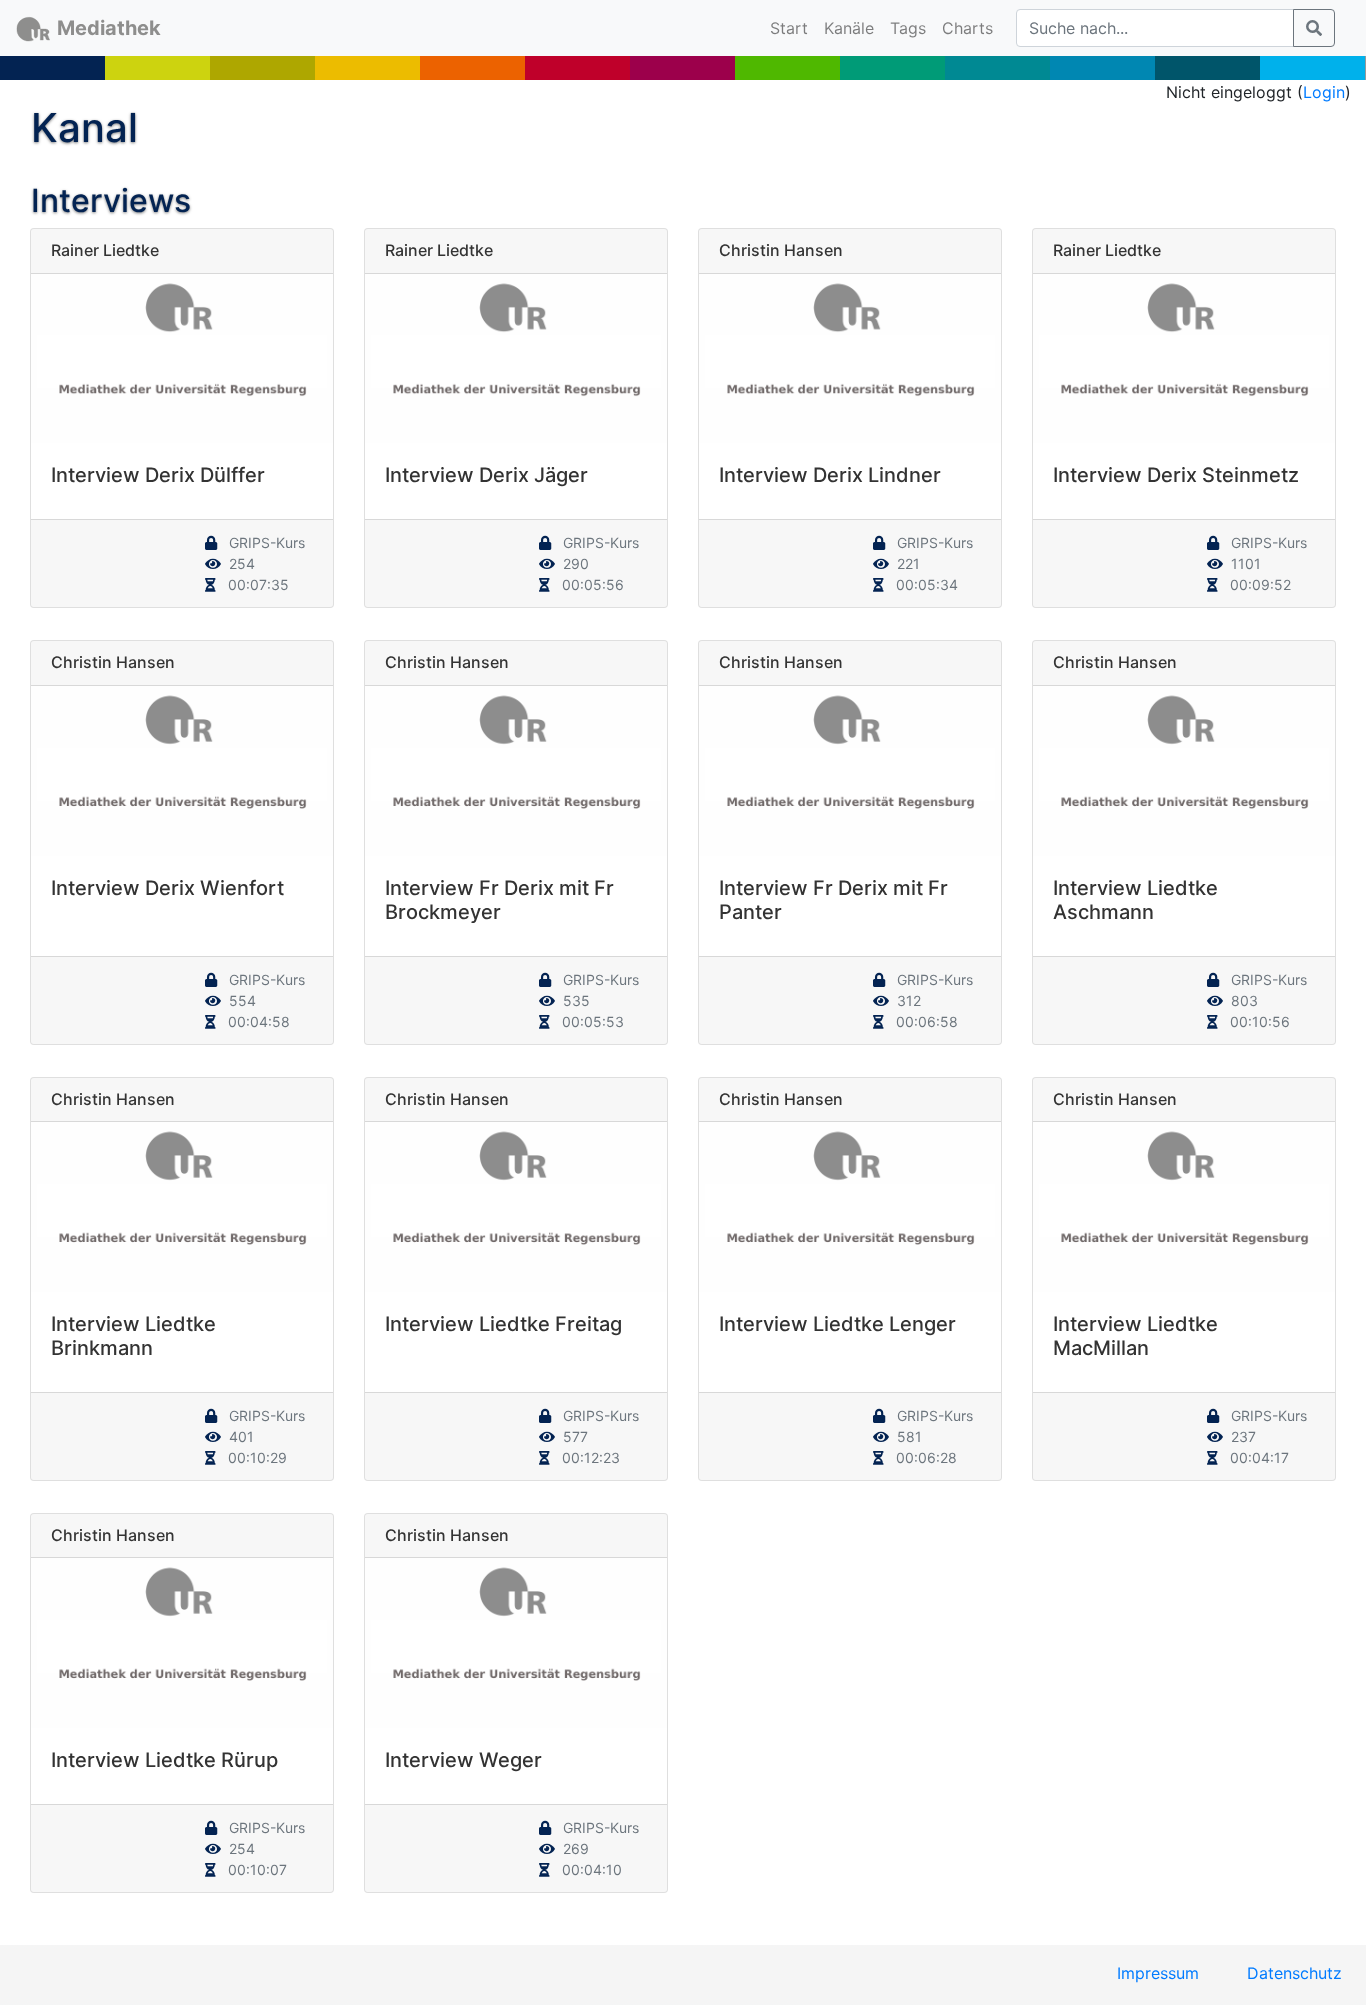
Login (1324, 92)
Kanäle (849, 28)
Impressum (1158, 1973)
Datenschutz (1294, 1973)
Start (793, 27)
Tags (908, 28)
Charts (967, 28)
